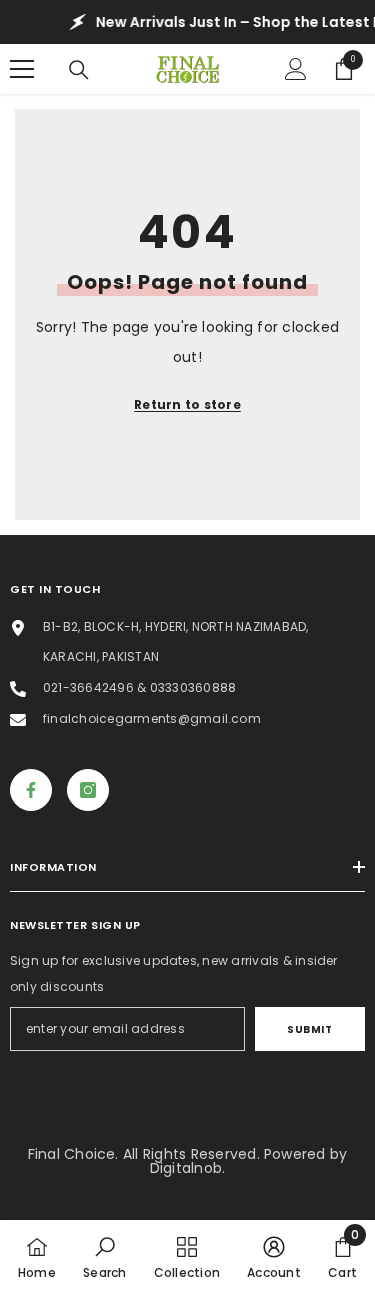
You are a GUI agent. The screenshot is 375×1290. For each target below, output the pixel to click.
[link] (104, 1255)
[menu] (22, 69)
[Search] (79, 70)
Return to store (187, 404)
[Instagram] (88, 790)
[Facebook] (31, 790)
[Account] (296, 69)
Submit (309, 1029)
